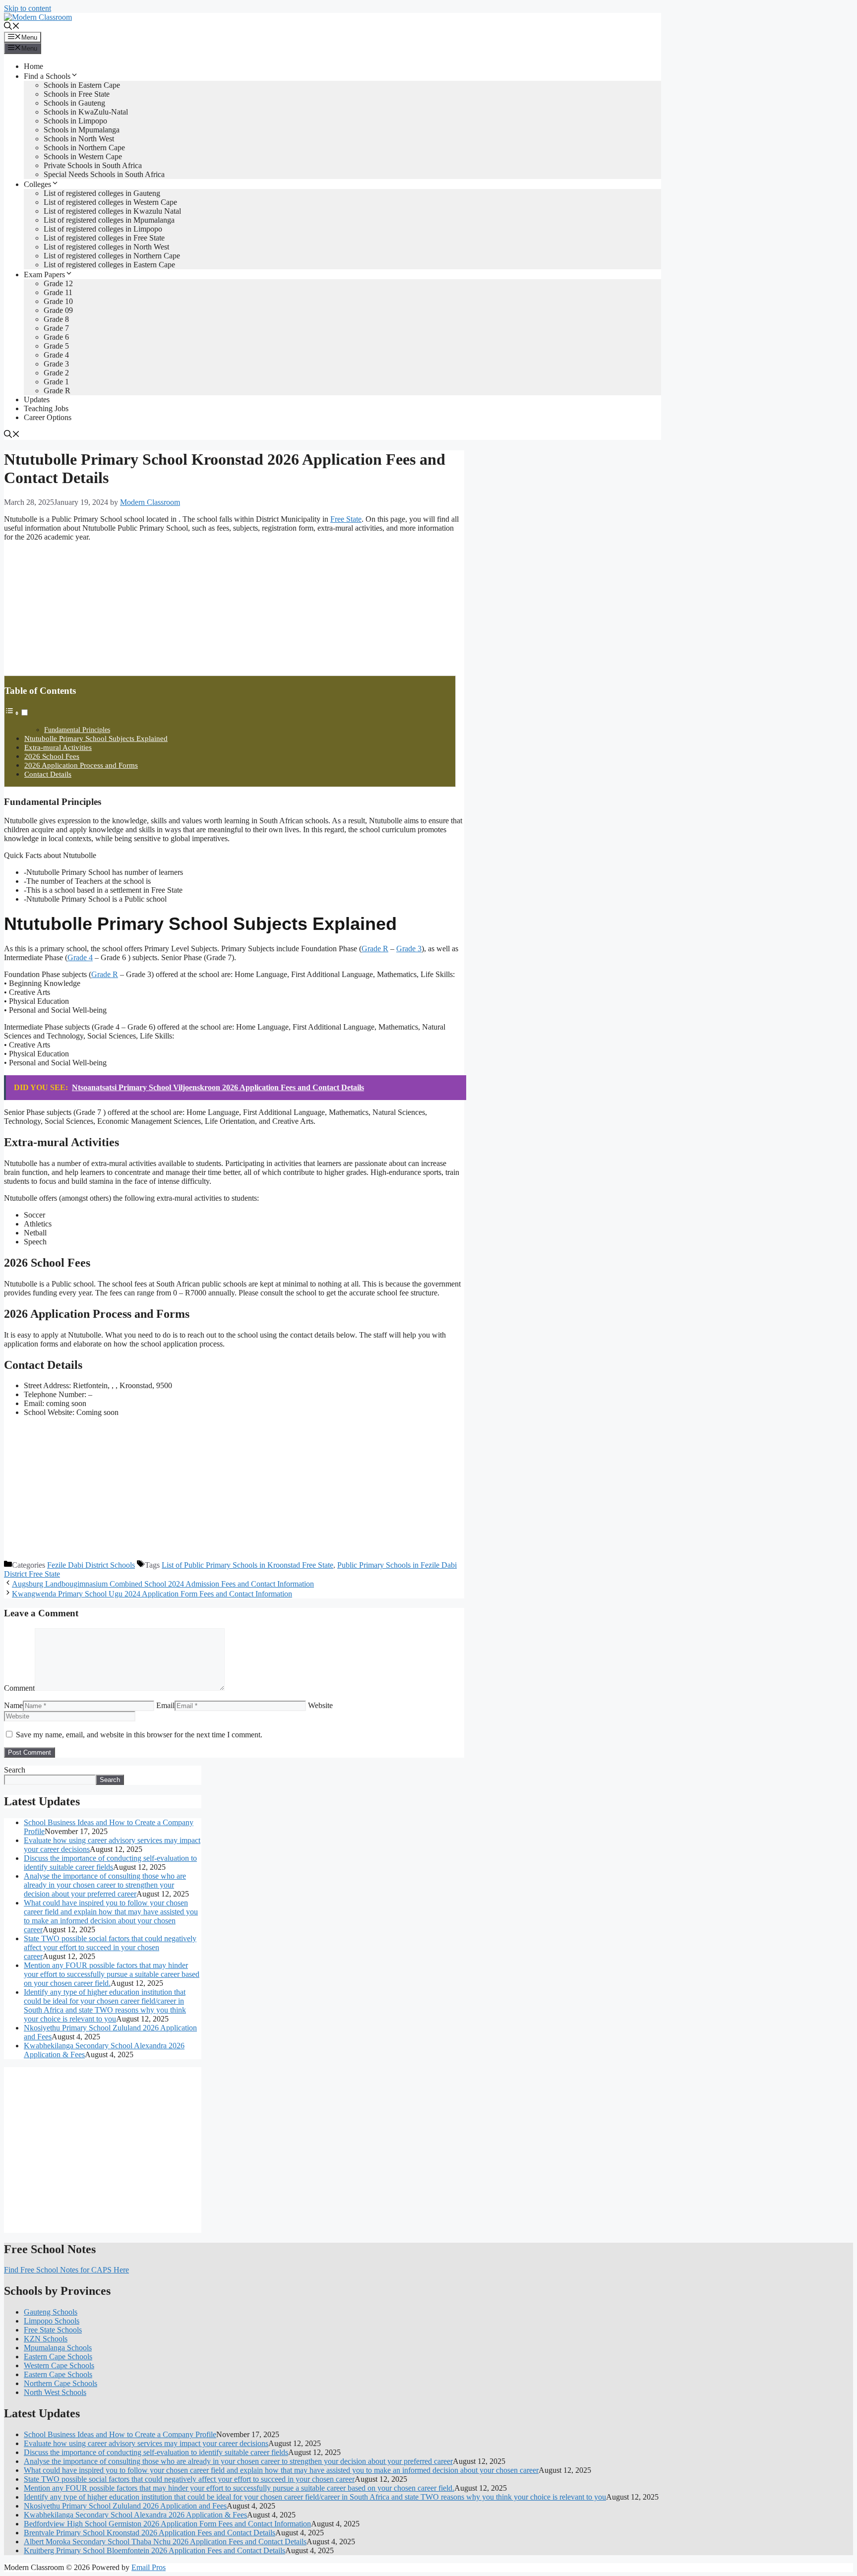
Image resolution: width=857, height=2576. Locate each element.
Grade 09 (58, 310)
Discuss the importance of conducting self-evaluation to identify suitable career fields (110, 1863)
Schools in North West (79, 139)
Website (320, 1705)
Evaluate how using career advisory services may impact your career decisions (146, 2443)
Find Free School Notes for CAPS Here (66, 2270)
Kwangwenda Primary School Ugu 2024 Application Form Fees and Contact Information (152, 1594)
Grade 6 (56, 337)
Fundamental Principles (77, 730)
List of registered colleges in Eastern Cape (109, 265)
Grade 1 (56, 382)
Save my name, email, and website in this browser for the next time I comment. (139, 1735)
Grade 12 (58, 283)
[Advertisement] (78, 612)
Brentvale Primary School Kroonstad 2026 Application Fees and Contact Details (150, 2533)
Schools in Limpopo (75, 121)
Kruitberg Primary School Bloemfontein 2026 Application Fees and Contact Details (154, 2550)
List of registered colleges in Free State (104, 238)
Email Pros (149, 2567)
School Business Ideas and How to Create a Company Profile (120, 2434)
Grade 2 (56, 373)
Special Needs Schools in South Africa (104, 174)
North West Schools (55, 2392)
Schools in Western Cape (83, 156)
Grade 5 (56, 346)
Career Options (48, 417)
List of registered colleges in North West (106, 247)
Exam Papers (44, 275)
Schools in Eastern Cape (82, 85)
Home (33, 66)
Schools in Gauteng (74, 103)
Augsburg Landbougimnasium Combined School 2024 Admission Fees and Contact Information (163, 1584)
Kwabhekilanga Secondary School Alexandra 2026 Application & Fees (135, 2515)
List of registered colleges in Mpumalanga (109, 220)
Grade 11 (58, 292)
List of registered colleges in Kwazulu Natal (112, 211)
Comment (19, 1688)
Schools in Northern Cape (84, 148)
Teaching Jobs (46, 408)
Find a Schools (47, 76)
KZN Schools (46, 2339)
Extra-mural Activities (58, 747)
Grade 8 (56, 319)
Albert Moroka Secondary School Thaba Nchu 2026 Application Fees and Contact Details (165, 2542)
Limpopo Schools (52, 2321)
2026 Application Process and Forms (81, 765)
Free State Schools (53, 2330)
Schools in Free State (77, 94)
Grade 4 (56, 355)
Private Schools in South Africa (93, 165)
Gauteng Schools (51, 2312)
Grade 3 (56, 364)
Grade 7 (56, 328)
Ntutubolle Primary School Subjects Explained (96, 738)
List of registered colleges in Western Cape (110, 202)
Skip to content (28, 8)
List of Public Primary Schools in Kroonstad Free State (247, 1565)
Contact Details (48, 774)
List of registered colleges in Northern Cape (112, 256)
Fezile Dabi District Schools (91, 1565)
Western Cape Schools (59, 2365)
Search (15, 1770)
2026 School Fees (52, 756)
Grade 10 (58, 301)
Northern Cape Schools (61, 2383)
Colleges (37, 184)
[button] (12, 27)
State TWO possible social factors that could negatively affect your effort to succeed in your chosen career (110, 1947)
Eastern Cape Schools (58, 2357)
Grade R (57, 391)
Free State (346, 519)
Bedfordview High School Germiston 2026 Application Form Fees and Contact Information (167, 2524)
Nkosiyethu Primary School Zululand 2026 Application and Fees (125, 2506)
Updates (37, 399)
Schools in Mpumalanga (82, 130)
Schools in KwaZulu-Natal (86, 112)
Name (13, 1705)
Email (165, 1705)
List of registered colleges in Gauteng (102, 193)
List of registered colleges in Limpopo (103, 229)
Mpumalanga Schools (58, 2348)
